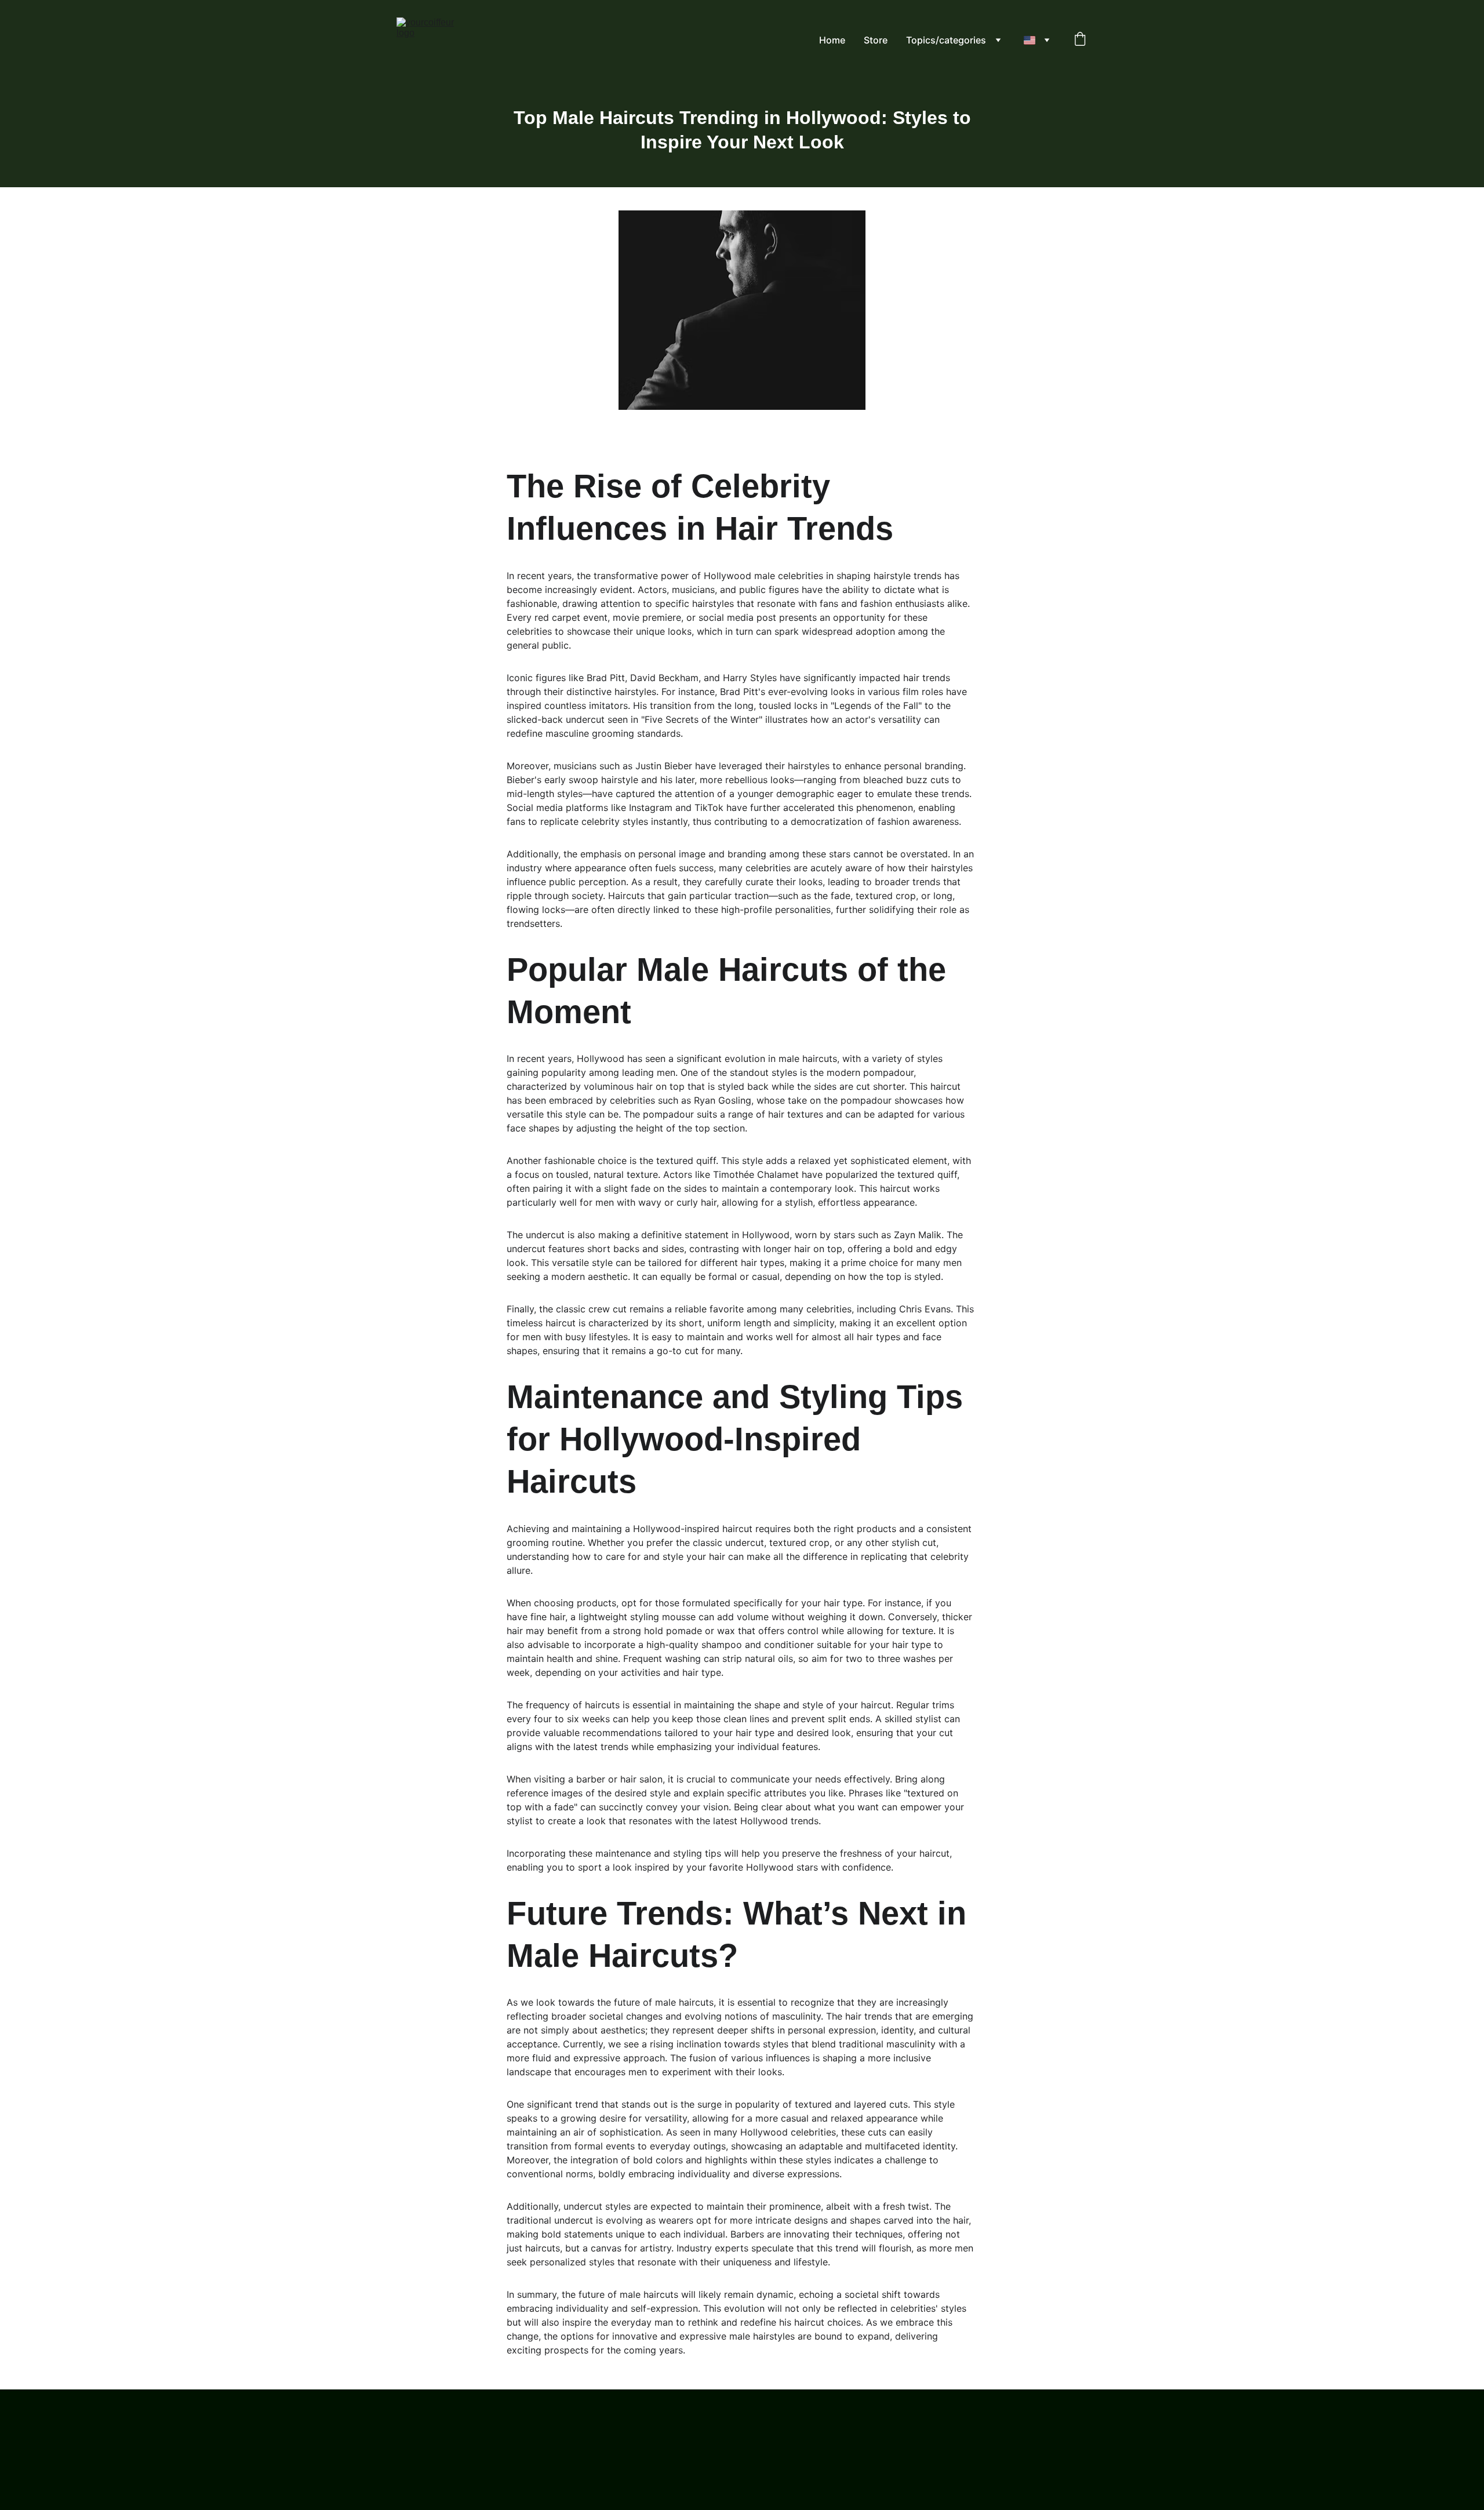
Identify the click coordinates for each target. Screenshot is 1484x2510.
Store (876, 40)
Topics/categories (946, 40)
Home (832, 40)
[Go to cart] (1080, 40)
